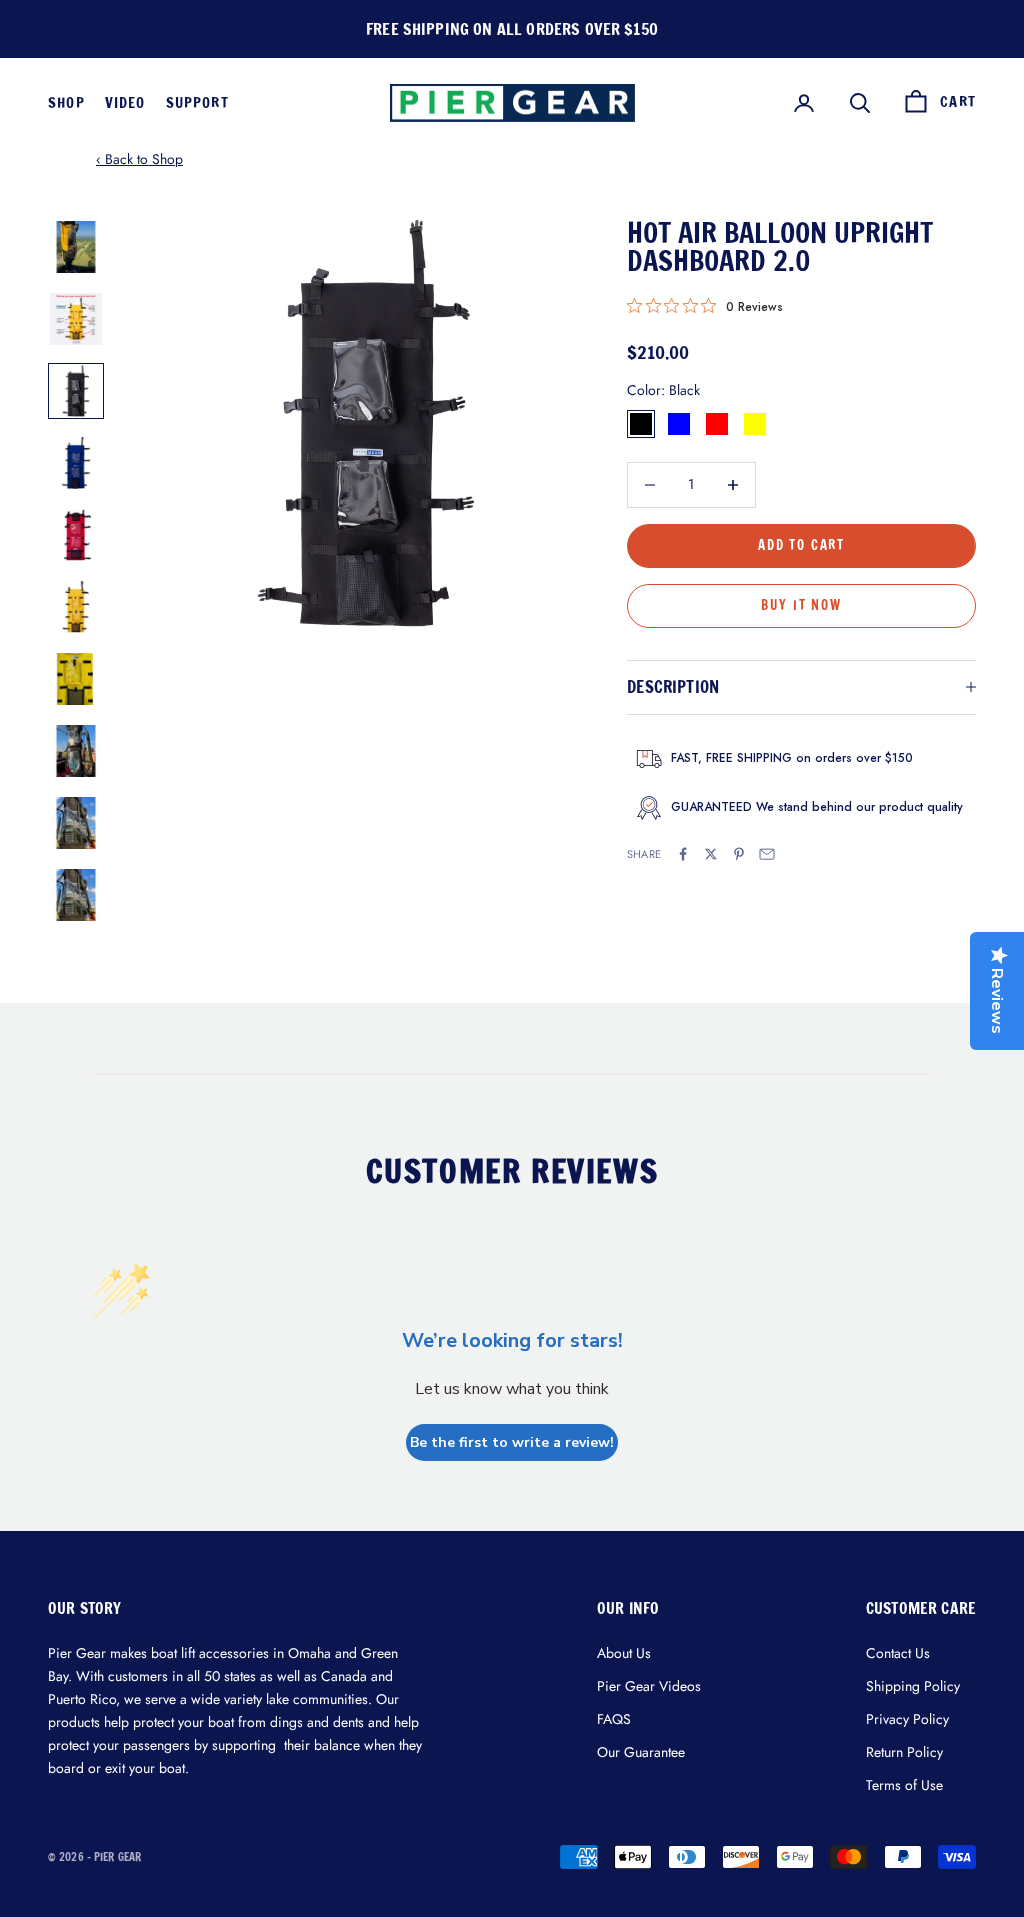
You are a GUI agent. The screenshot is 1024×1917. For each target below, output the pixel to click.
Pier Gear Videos (649, 1686)
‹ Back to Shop (139, 159)
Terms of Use (904, 1785)
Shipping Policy (913, 1686)
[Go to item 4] (76, 463)
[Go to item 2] (76, 319)
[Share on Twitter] (711, 854)
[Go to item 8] (76, 751)
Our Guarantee (641, 1752)
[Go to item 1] (76, 247)
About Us (624, 1653)
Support (197, 102)
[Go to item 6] (76, 607)
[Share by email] (767, 854)
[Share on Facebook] (683, 854)
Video (125, 102)
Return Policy (904, 1752)
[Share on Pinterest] (739, 854)
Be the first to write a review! (512, 1442)
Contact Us (898, 1653)
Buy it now (801, 605)
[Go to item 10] (76, 895)
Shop (66, 102)
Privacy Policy (907, 1719)
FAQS (614, 1719)
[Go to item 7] (76, 679)
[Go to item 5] (76, 535)
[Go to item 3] (76, 391)
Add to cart (801, 545)
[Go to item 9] (76, 823)
